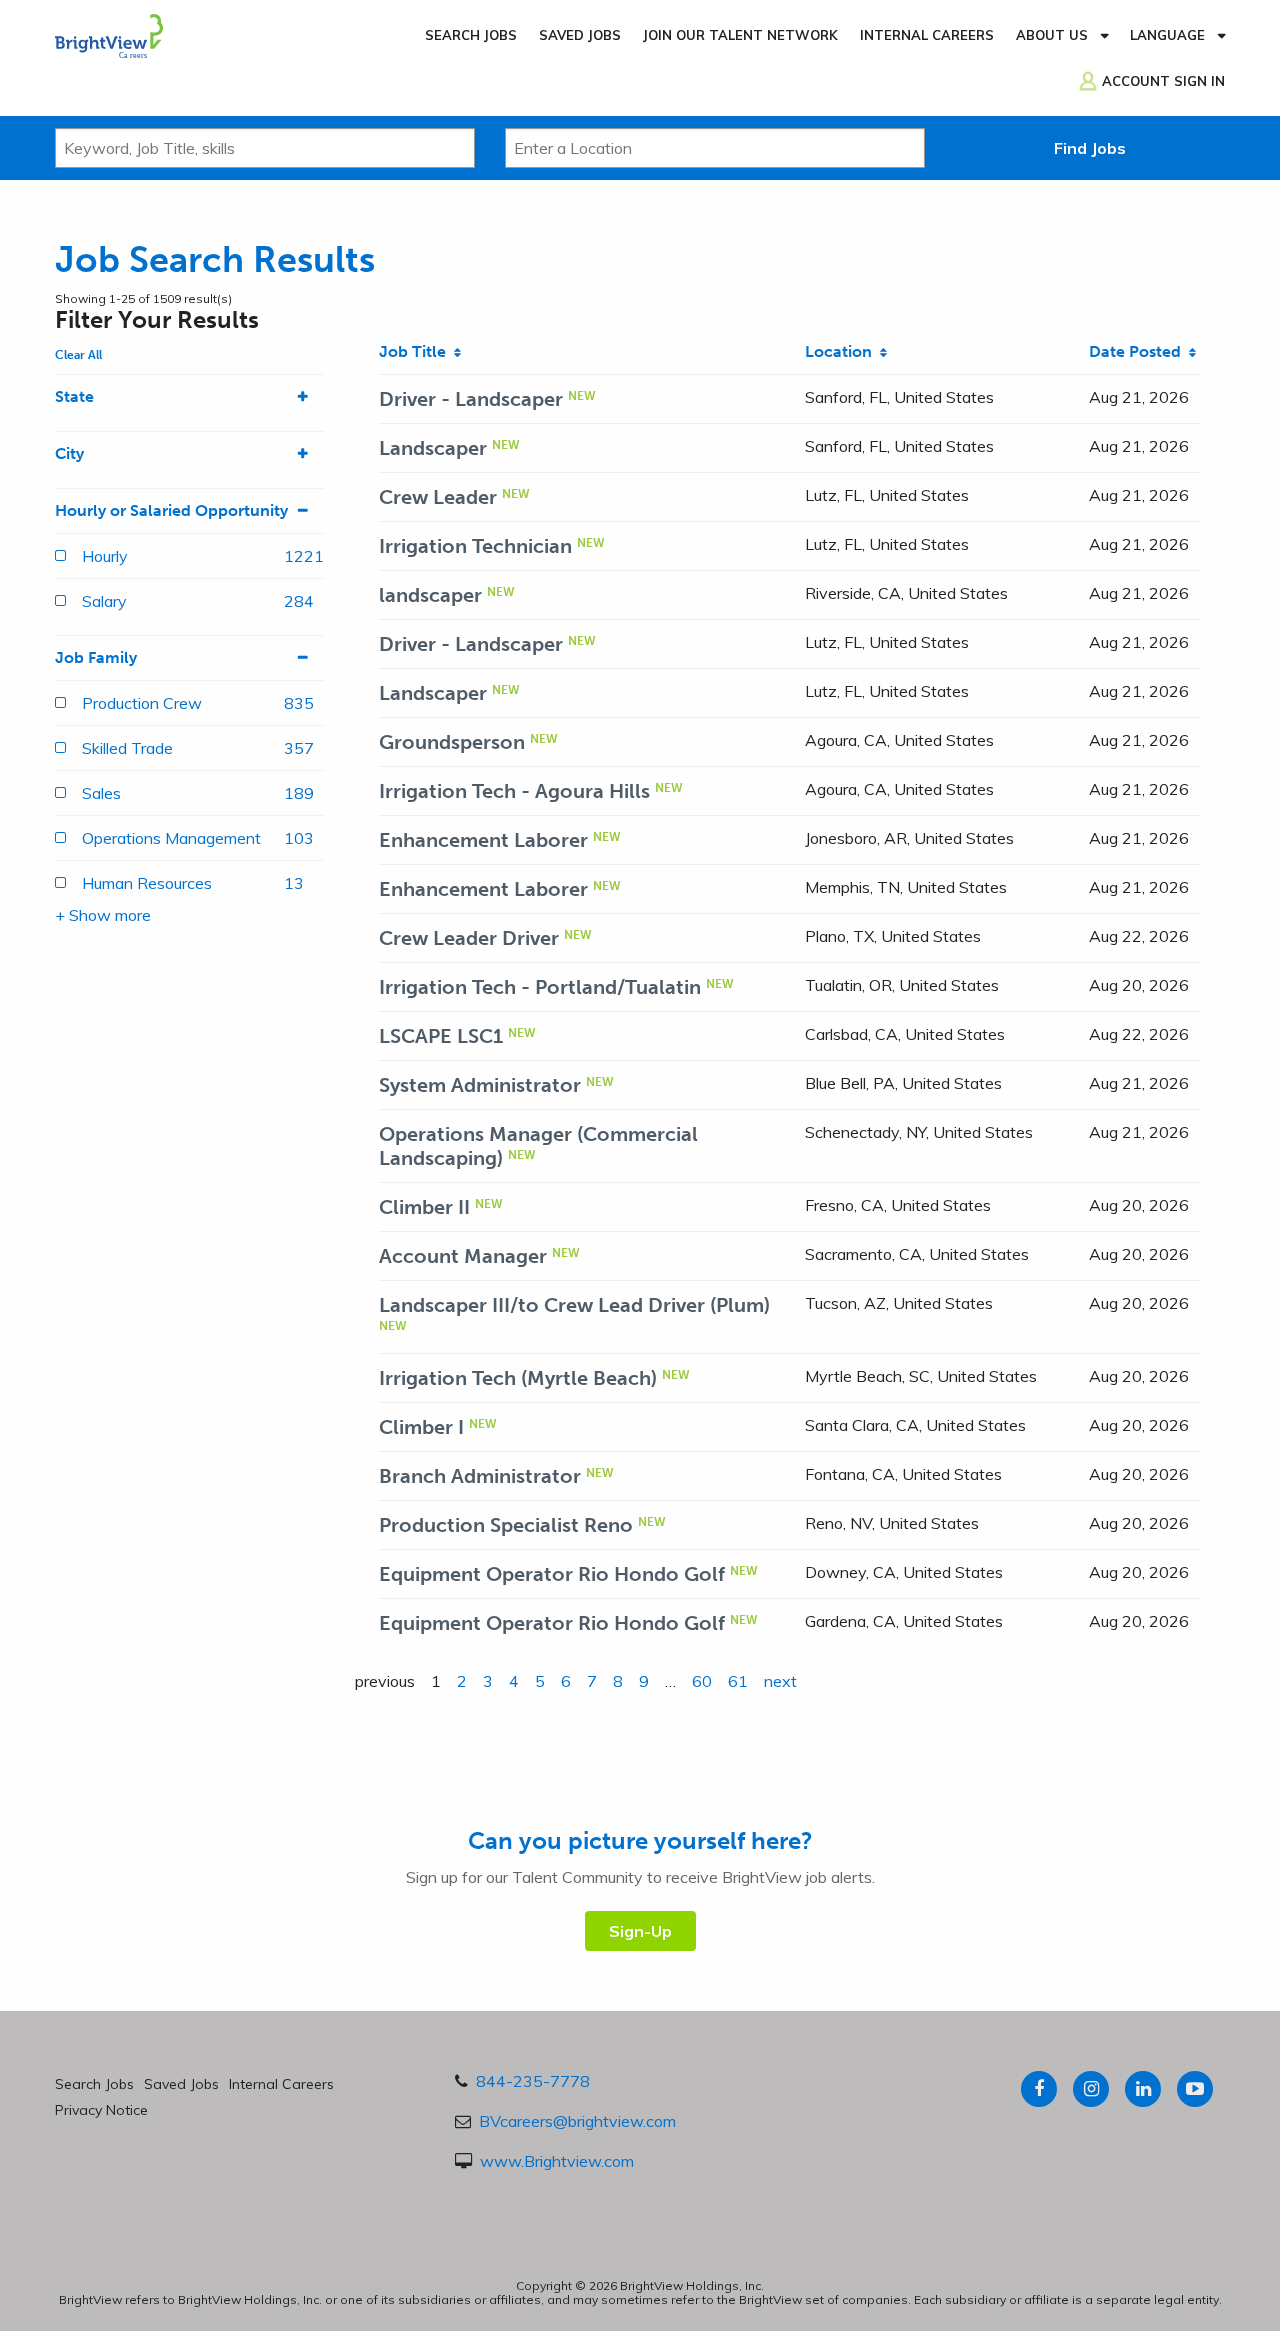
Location (842, 351)
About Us (1052, 35)
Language (1167, 35)
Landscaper (433, 448)
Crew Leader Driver (469, 938)
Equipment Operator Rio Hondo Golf (552, 1574)
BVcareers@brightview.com (577, 2121)
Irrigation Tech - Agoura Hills (514, 791)
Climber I (421, 1427)
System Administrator (480, 1085)
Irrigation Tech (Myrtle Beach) (518, 1378)
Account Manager (463, 1256)
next (780, 1681)
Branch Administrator (480, 1476)
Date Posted (1139, 351)
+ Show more (103, 915)
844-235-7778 (533, 2081)
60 (702, 1681)
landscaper (430, 595)
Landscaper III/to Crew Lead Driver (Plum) (574, 1305)
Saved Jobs (580, 35)
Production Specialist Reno (506, 1525)
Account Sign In (1163, 81)
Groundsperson (452, 742)
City (69, 453)
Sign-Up (640, 1931)
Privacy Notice (101, 2110)
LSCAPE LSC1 (441, 1036)
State (74, 396)
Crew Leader (438, 497)
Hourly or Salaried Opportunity (171, 510)
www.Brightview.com (557, 2161)
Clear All (78, 355)
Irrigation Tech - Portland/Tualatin (540, 987)
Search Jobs (471, 35)
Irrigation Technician (475, 546)
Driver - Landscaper (471, 399)
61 (738, 1681)
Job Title (416, 351)
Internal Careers (927, 35)
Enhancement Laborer (483, 840)
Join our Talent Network (740, 35)
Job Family (96, 657)
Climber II (424, 1207)
